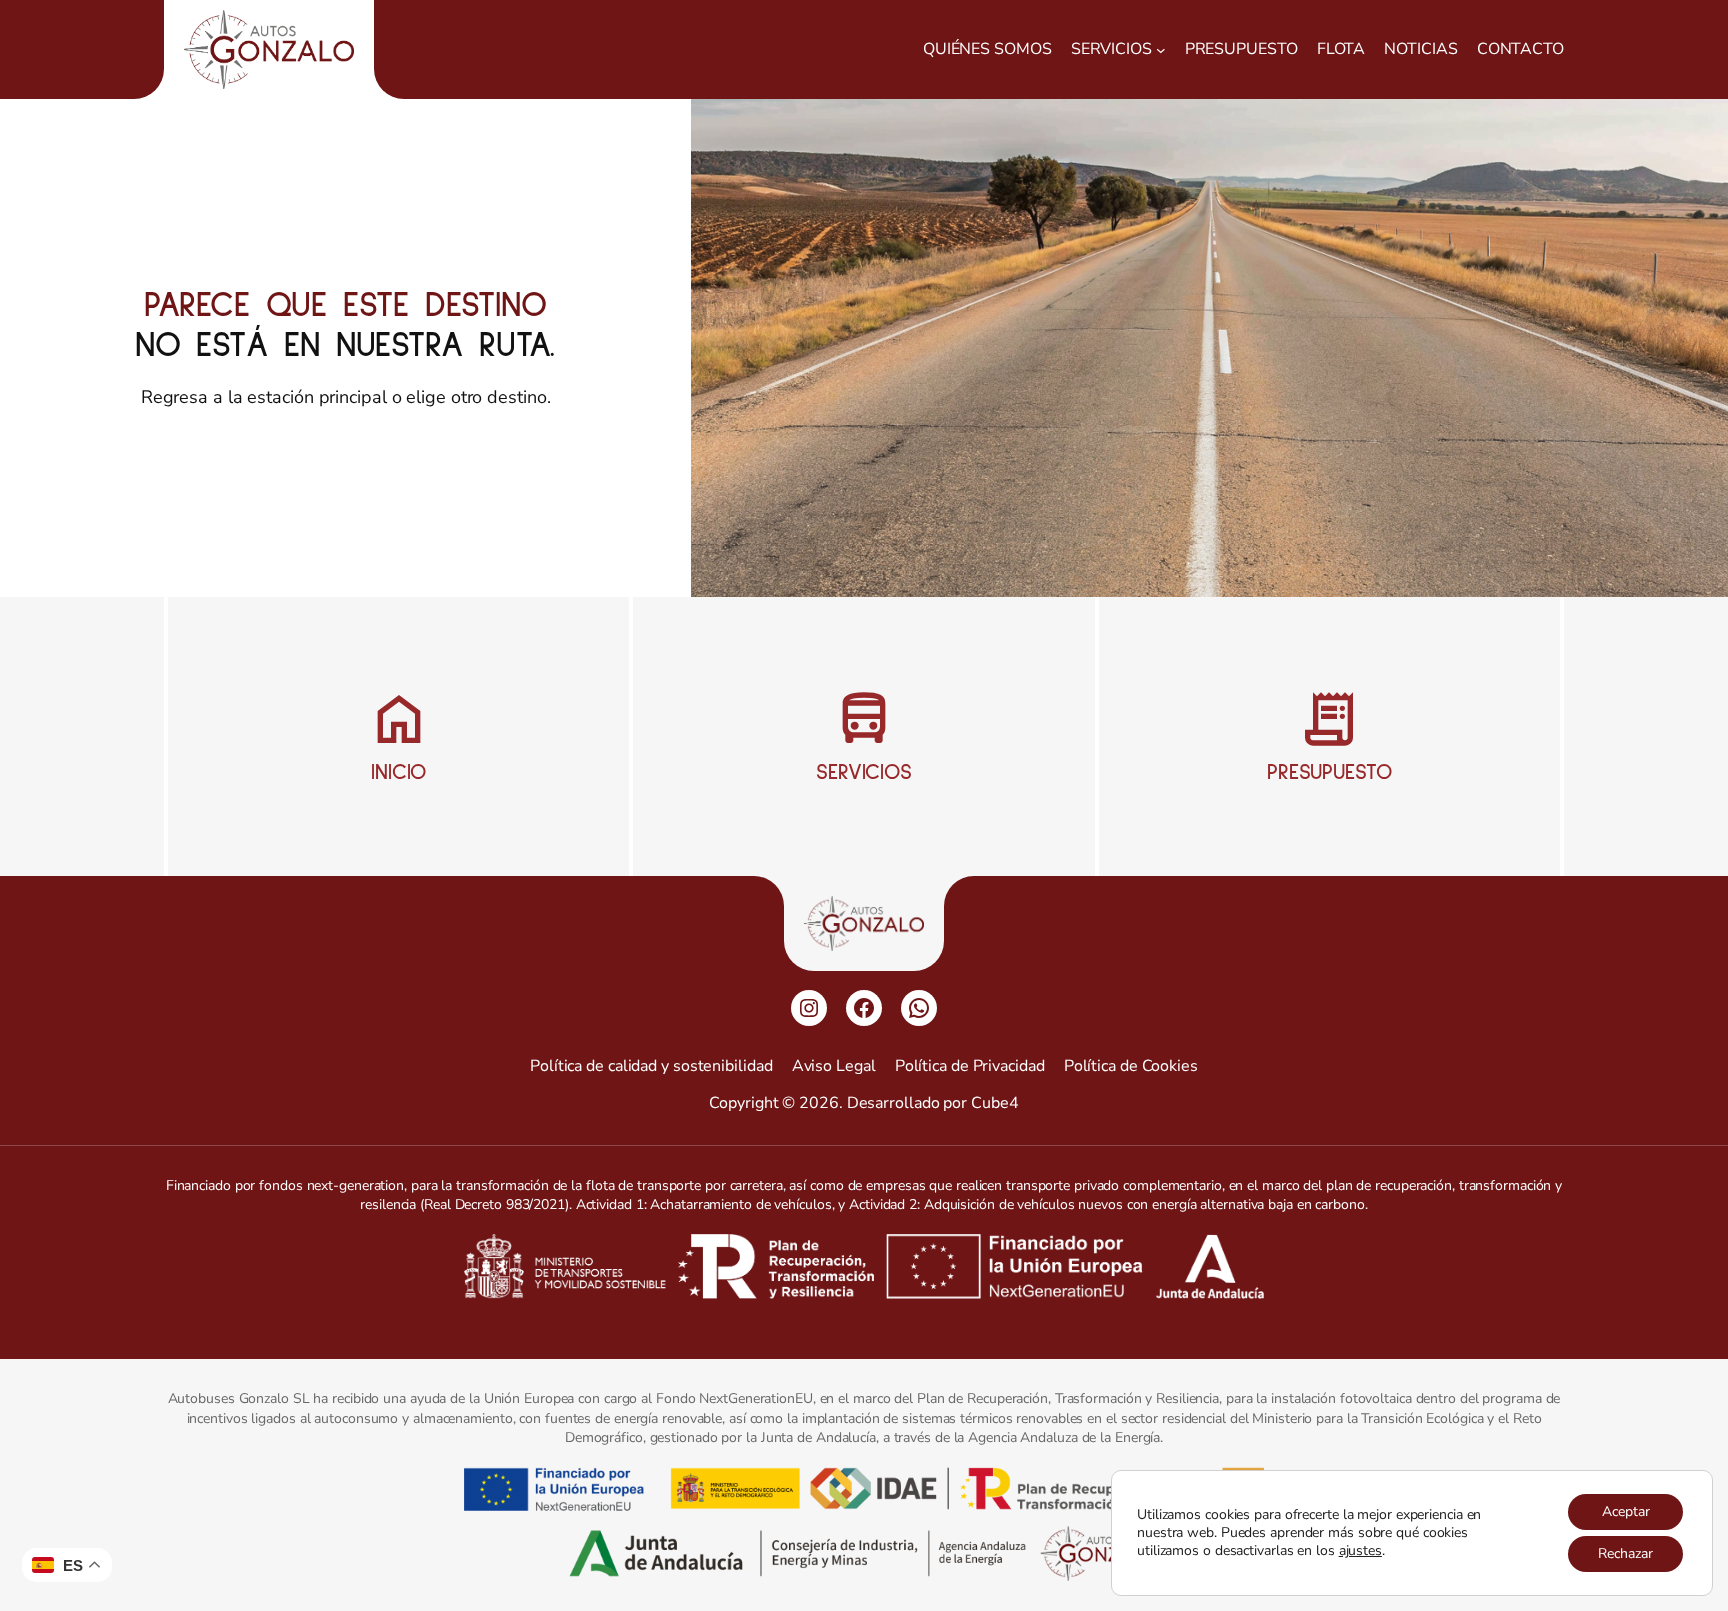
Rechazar (1625, 1553)
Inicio (398, 773)
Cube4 (995, 1103)
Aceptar (1626, 1511)
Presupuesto (1329, 773)
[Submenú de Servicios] (1161, 50)
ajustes (1360, 1551)
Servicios (864, 773)
